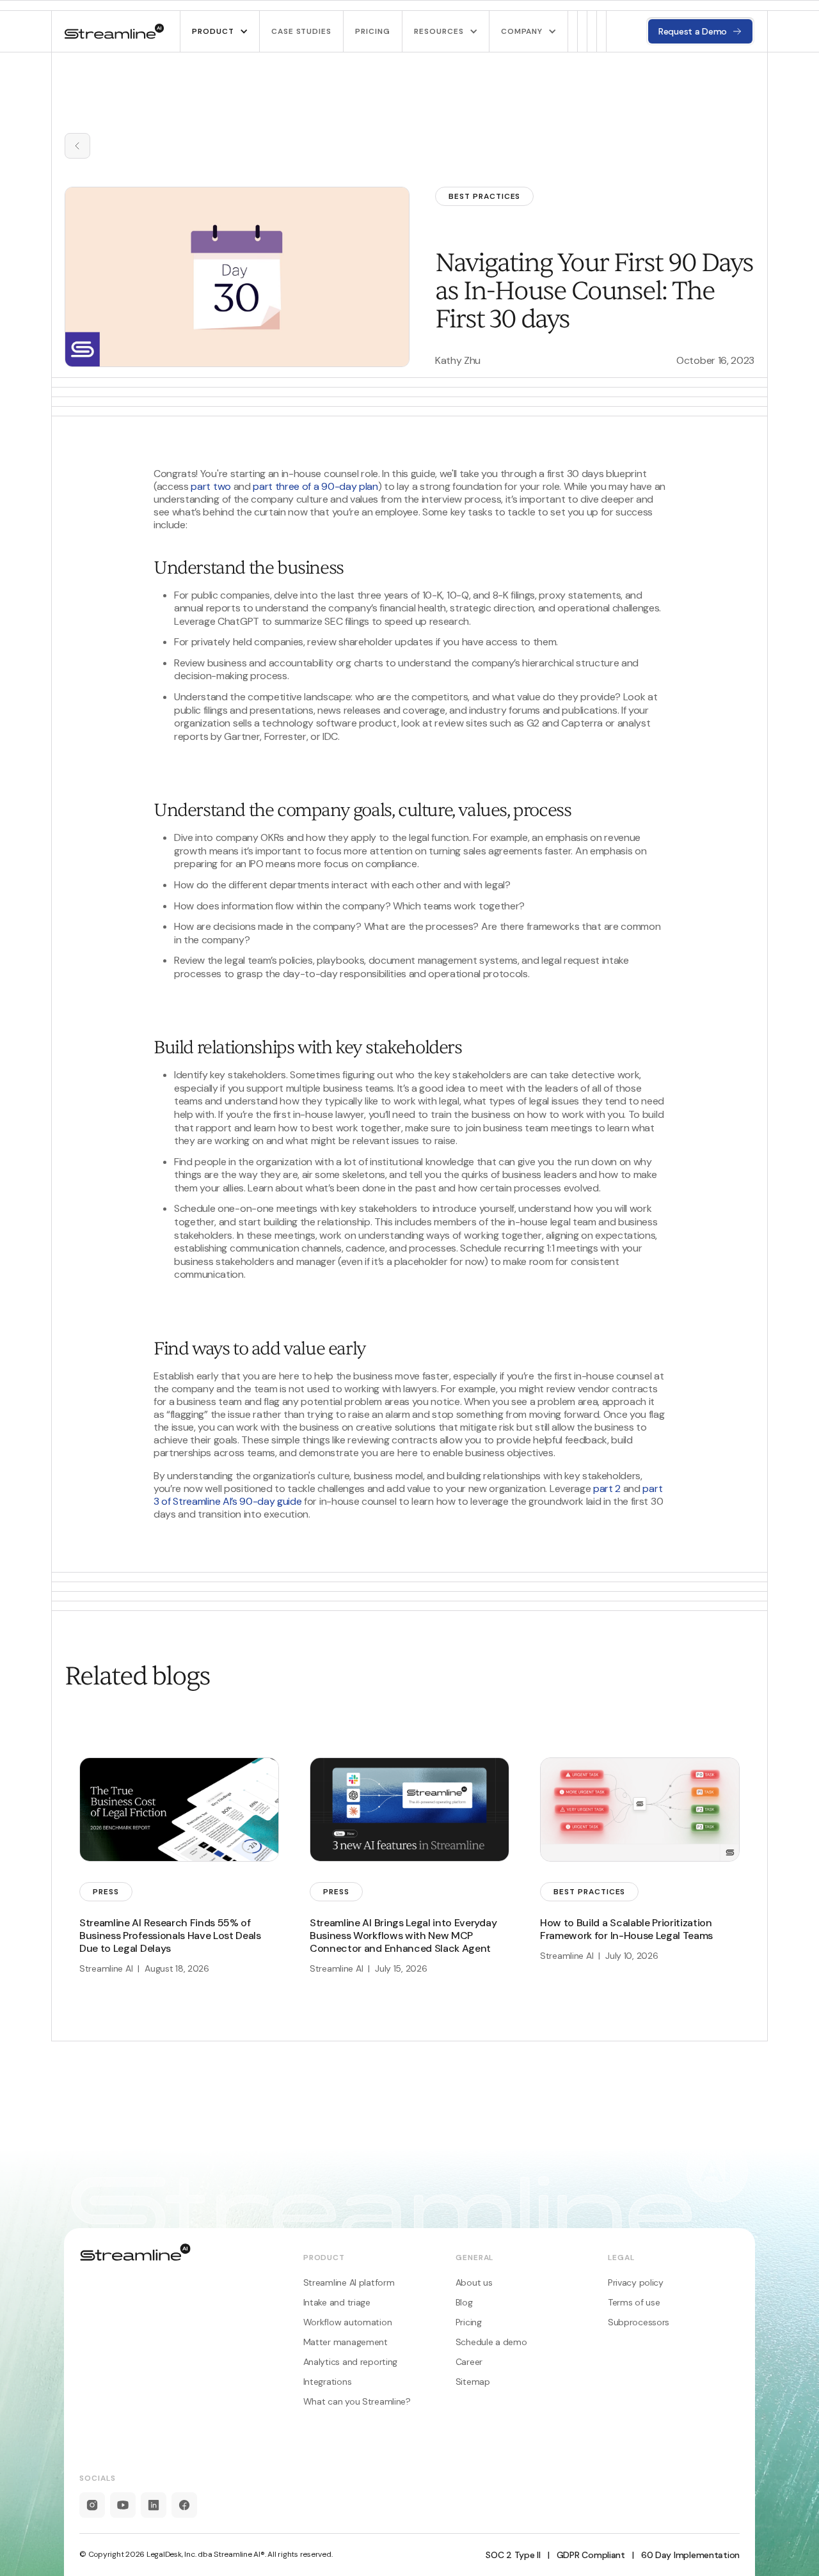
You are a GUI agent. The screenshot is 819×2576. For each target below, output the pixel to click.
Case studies (302, 31)
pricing (373, 31)
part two (211, 486)
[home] (115, 31)
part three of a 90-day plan (315, 486)
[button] (219, 31)
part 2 (607, 1488)
